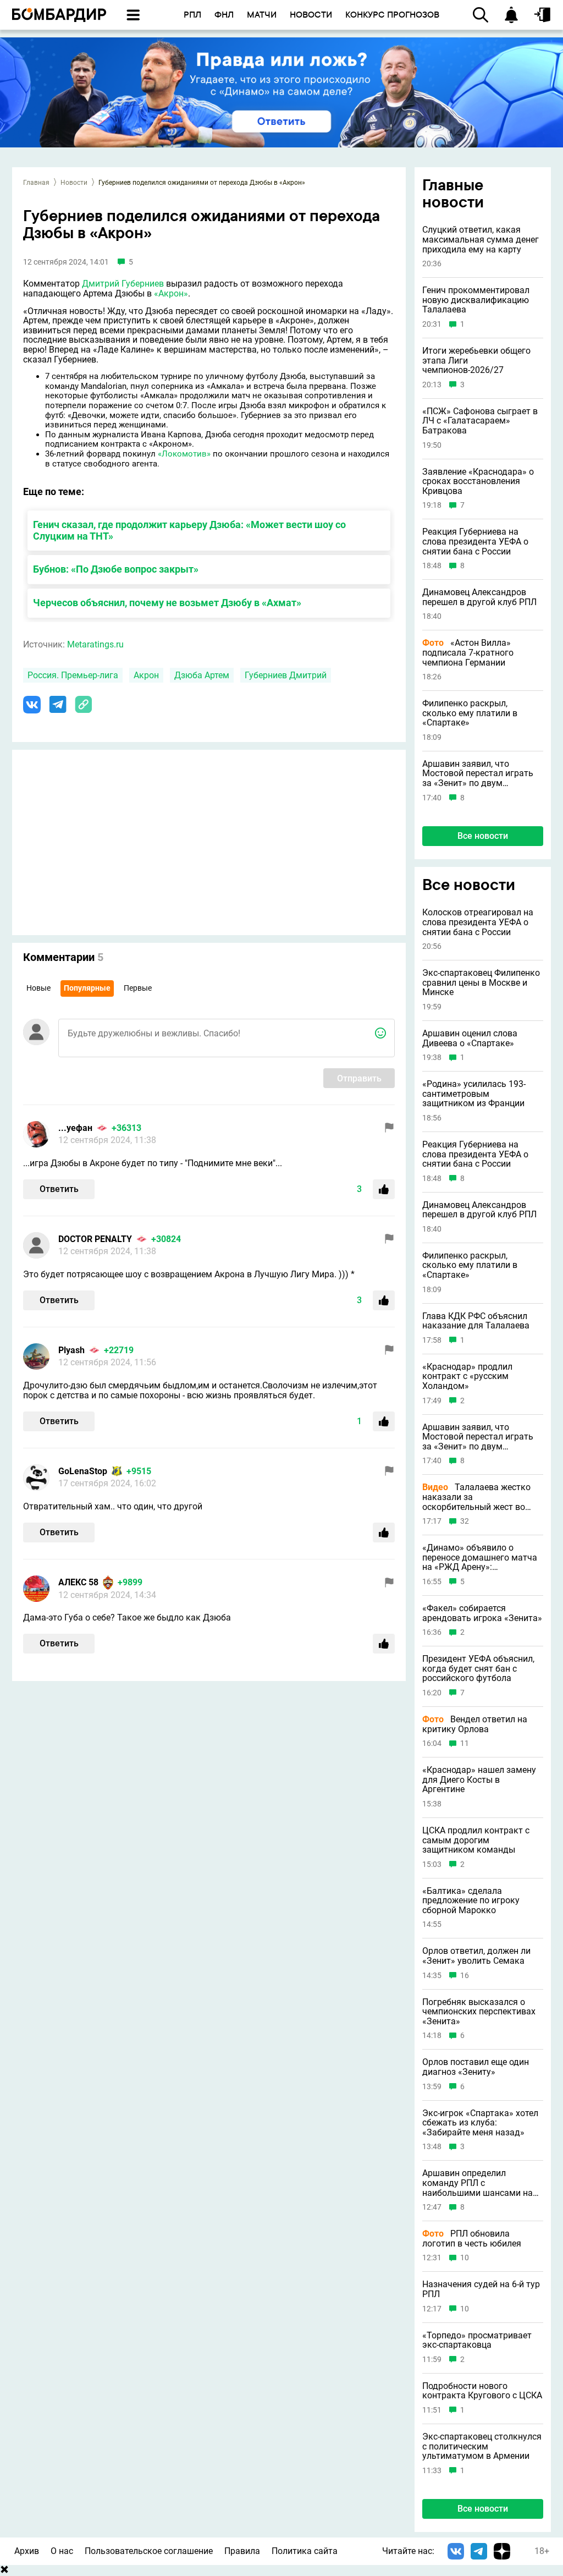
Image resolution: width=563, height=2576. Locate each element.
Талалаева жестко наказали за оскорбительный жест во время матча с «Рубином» (476, 1497)
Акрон (146, 675)
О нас (62, 2551)
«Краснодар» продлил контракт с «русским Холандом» (467, 1377)
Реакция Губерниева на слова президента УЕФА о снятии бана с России (475, 542)
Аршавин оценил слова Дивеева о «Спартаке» (470, 1038)
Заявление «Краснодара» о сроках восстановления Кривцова (478, 482)
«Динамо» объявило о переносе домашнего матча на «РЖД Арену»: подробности (480, 1558)
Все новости (483, 836)
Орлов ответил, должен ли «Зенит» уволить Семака (476, 1956)
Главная (36, 183)
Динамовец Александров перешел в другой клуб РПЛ (479, 597)
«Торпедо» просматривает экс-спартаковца (477, 2340)
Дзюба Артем (202, 675)
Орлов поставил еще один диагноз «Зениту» (476, 2067)
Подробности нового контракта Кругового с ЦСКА (482, 2391)
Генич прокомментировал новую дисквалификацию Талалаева (476, 300)
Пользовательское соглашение (149, 2551)
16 (465, 1976)
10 (465, 2258)
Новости (74, 183)
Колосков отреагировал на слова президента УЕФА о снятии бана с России (478, 922)
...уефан (75, 1128)
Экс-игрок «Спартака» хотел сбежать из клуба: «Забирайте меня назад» (480, 2123)
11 (465, 1743)
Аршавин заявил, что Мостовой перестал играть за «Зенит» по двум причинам (478, 774)
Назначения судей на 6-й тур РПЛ (481, 2289)
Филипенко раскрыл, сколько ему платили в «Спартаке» (470, 713)
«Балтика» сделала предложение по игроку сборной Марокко (471, 1901)
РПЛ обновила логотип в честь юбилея (472, 2239)
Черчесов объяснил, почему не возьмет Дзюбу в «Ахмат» (167, 603)
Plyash (71, 1350)
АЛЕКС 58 (78, 1582)
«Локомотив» (184, 454)
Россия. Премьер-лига (73, 675)
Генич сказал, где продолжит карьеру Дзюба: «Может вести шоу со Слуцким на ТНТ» (189, 530)
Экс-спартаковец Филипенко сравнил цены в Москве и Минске (481, 983)
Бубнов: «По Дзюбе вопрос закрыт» (116, 569)
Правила (242, 2551)
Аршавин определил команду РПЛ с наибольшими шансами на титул (478, 2183)
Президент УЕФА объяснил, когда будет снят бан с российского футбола (478, 1669)
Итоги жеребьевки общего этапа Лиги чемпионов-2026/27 (476, 361)
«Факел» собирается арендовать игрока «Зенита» (482, 1613)
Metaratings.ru (95, 644)
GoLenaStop (83, 1471)
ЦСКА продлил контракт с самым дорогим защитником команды (476, 1840)
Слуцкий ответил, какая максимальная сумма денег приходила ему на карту (481, 240)
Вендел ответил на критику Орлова (475, 1724)
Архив (27, 2551)
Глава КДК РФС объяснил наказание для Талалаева (476, 1321)
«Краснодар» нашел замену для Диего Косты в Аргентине (479, 1780)
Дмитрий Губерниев (123, 284)
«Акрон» (171, 293)
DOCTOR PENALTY (95, 1239)
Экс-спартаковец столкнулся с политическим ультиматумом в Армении (482, 2446)
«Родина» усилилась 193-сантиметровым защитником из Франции (474, 1094)
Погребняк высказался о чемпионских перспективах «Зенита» (479, 2012)
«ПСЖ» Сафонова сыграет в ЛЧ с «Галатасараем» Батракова (480, 421)
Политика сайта (305, 2551)
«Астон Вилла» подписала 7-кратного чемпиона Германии (468, 653)
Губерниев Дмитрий (286, 675)
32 (465, 1521)
